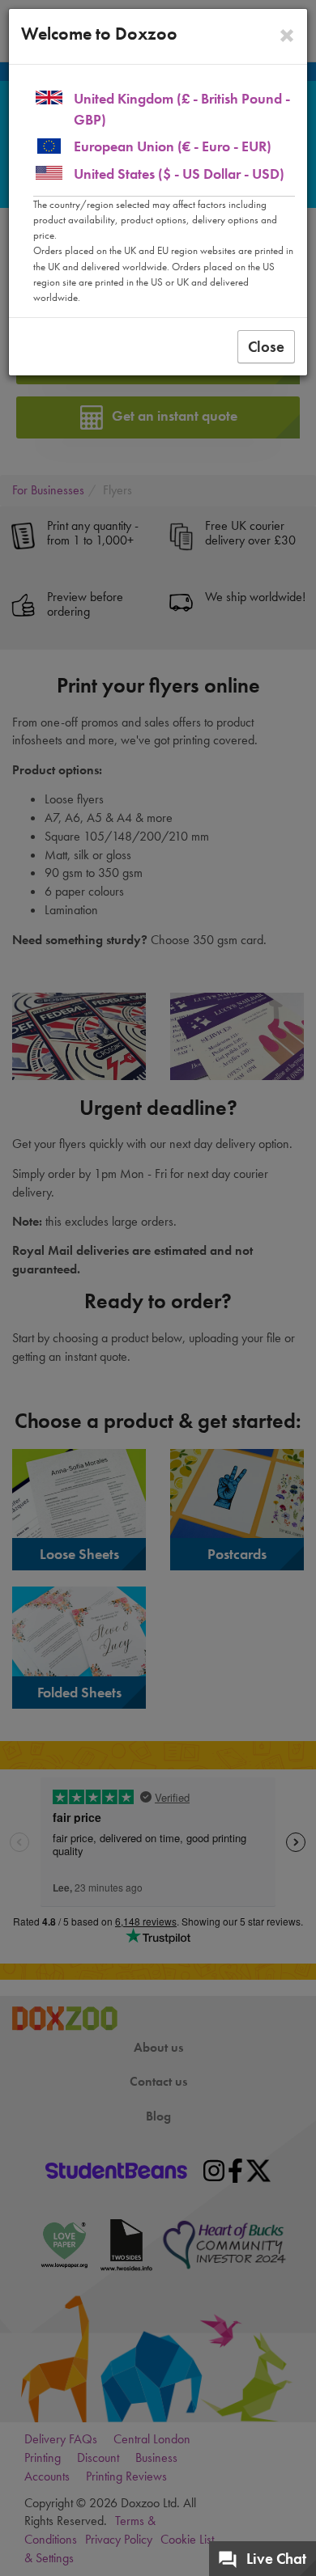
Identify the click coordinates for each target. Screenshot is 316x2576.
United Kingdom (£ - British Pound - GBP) (182, 109)
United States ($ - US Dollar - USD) (179, 174)
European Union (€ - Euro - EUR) (173, 146)
